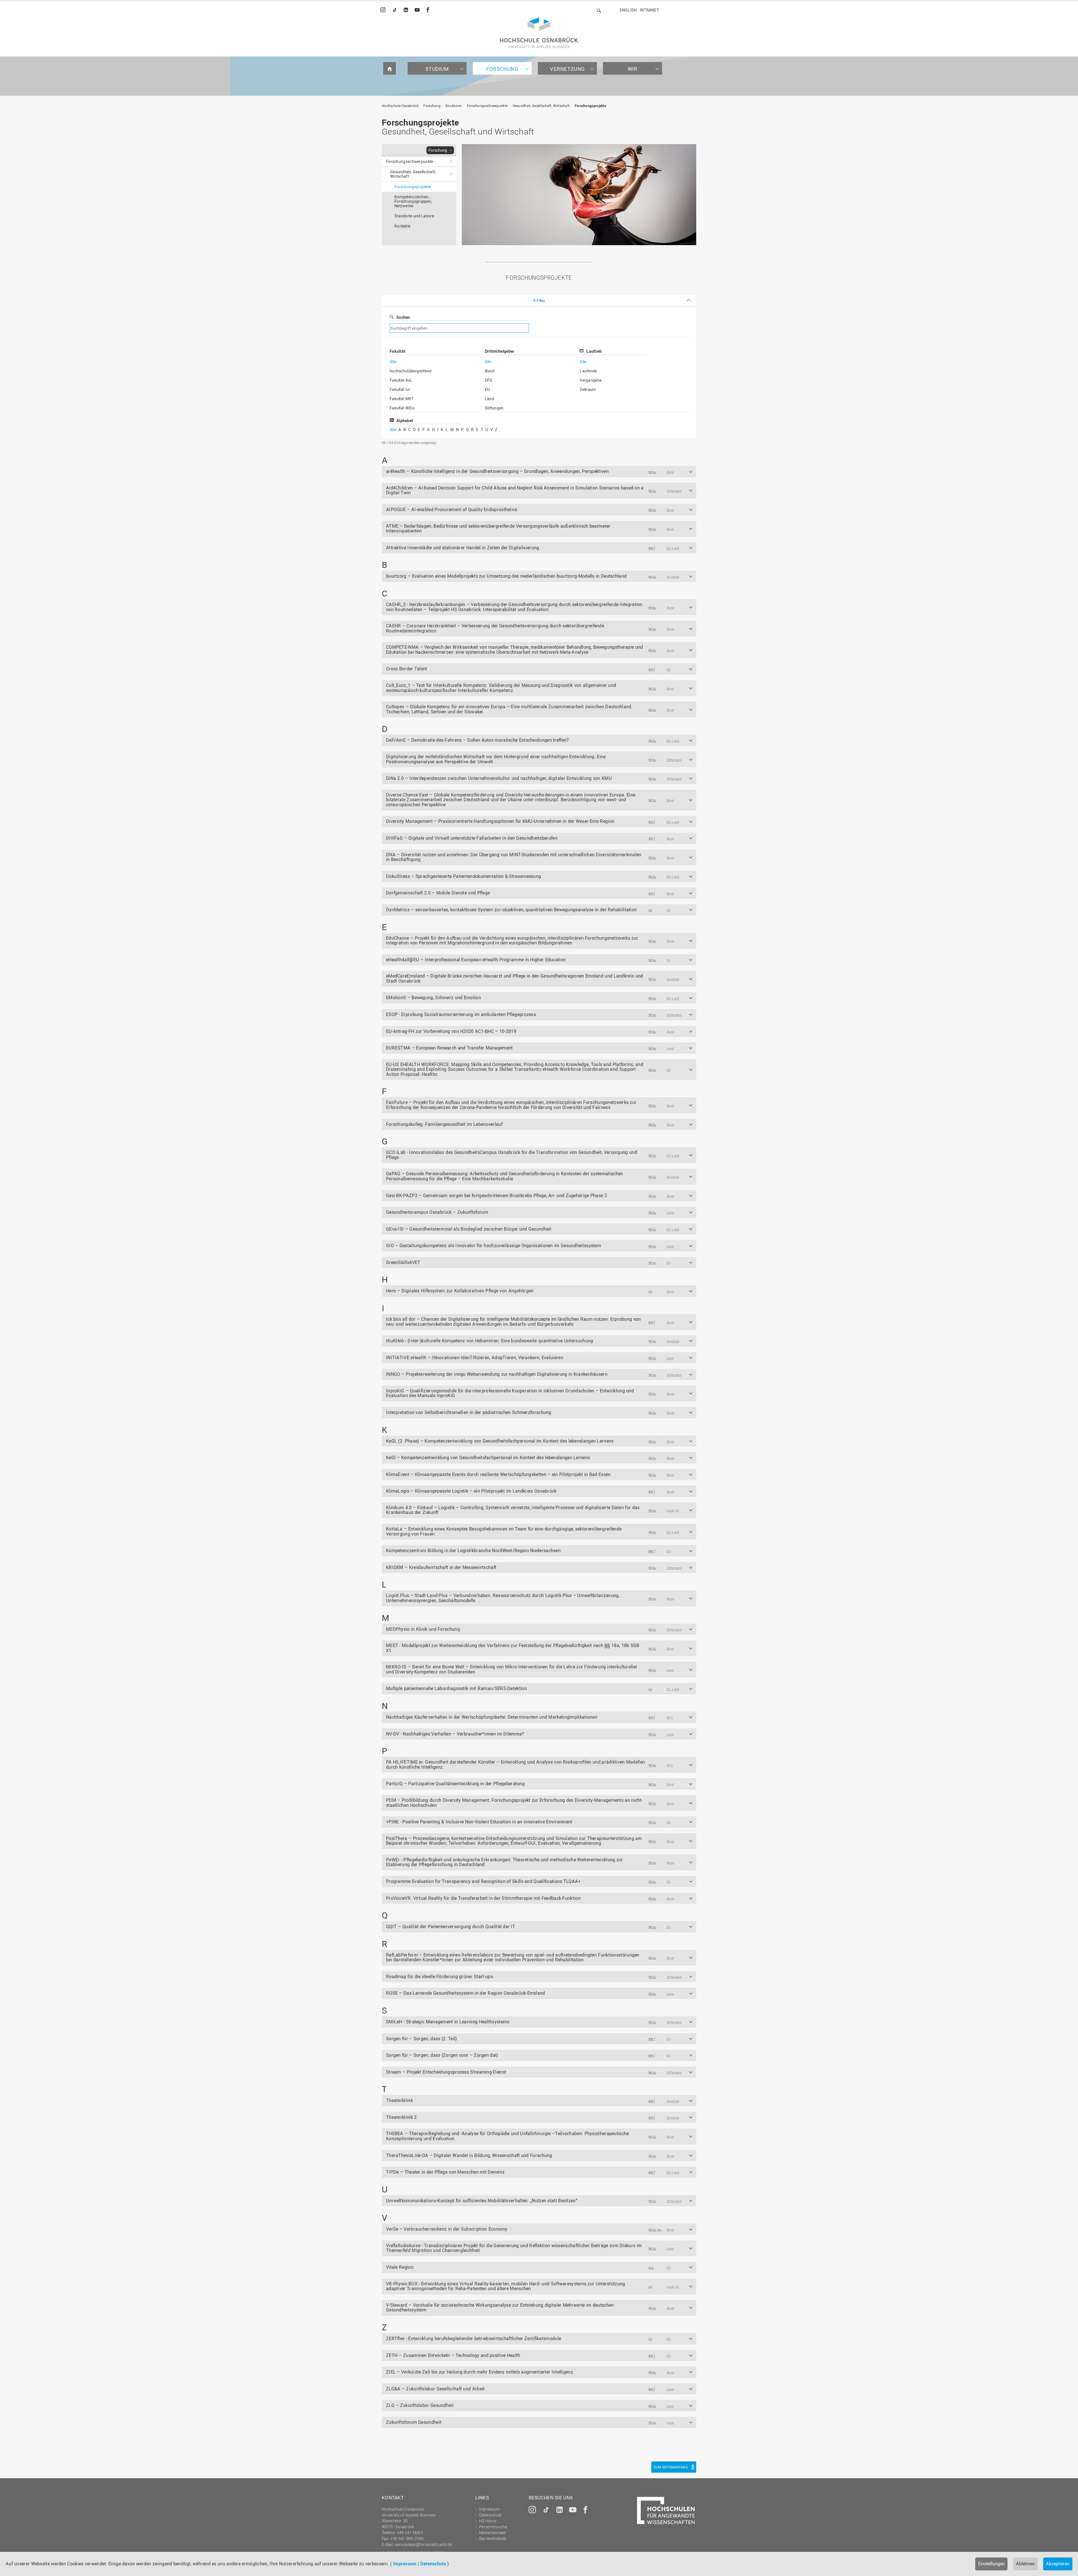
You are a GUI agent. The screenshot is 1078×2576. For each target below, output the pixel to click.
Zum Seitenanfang (671, 2467)
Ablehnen (1025, 2564)
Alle (393, 362)
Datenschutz (433, 2564)
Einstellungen (991, 2564)
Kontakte (402, 226)
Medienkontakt (493, 2533)
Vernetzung (567, 69)
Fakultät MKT (402, 399)
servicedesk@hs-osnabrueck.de (423, 2544)
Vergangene (591, 380)
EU (487, 389)
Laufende (588, 371)
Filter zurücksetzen (682, 443)
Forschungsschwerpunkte (487, 106)
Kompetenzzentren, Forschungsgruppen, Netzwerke (413, 201)
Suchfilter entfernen (593, 328)
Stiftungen (494, 408)
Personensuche (493, 2527)
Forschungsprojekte (590, 106)
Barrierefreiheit (493, 2539)
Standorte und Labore (414, 216)
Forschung (502, 69)
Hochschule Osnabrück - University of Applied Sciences (539, 33)
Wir (633, 69)
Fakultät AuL (401, 380)
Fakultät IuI (400, 389)
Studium (437, 69)
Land (489, 399)
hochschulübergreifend (411, 371)
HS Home (488, 2521)
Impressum (405, 2564)
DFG (489, 380)
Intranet (649, 10)
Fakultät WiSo (402, 408)
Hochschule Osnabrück (400, 106)
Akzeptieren (1058, 2564)
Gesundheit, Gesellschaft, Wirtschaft (541, 106)
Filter (541, 300)
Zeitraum (588, 389)
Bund (490, 371)
